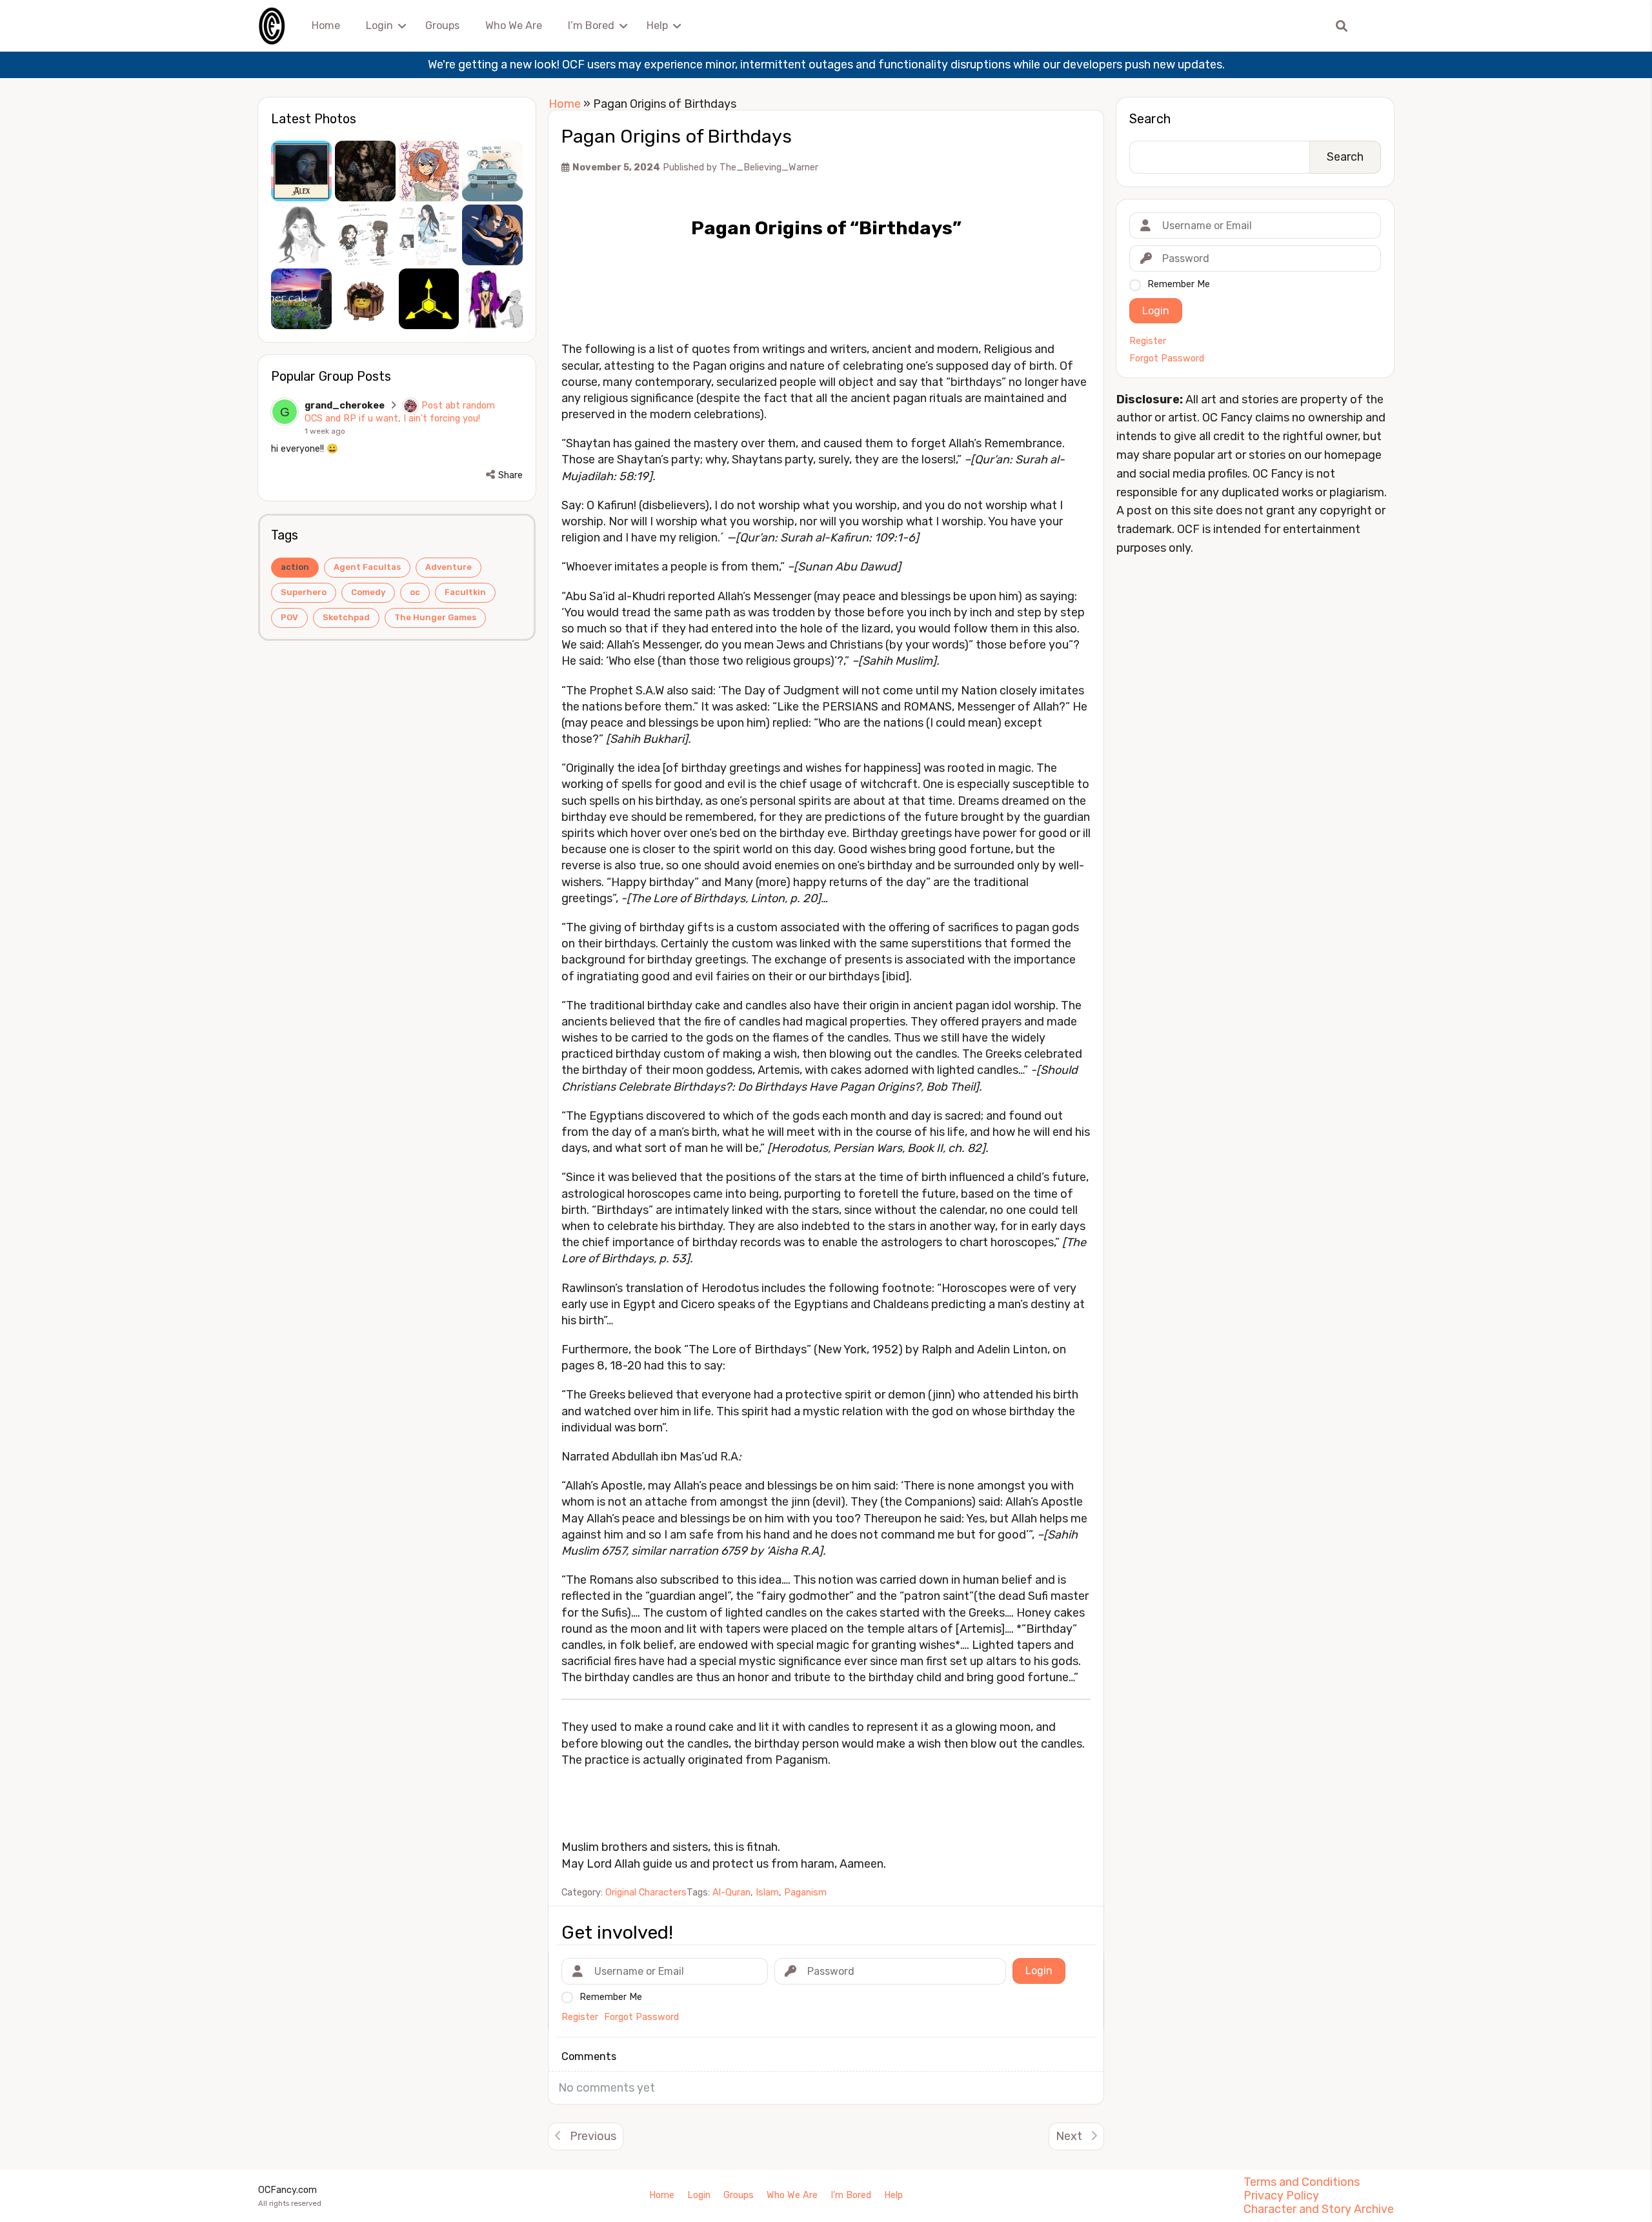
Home (326, 25)
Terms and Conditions (1302, 2182)
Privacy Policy (1281, 2196)
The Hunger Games (435, 617)
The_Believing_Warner (769, 167)
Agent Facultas (367, 567)
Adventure (448, 567)
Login (379, 25)
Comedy (368, 592)
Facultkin (465, 592)
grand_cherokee (345, 406)
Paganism (805, 1893)
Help (657, 25)
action (295, 567)
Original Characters (646, 1893)
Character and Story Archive (1319, 2209)
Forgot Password (1167, 359)
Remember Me (1179, 284)
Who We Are (514, 25)
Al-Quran (731, 1893)
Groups (442, 25)
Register (1148, 341)
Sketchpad (346, 617)
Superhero (304, 592)
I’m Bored (591, 25)
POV (289, 617)
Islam (767, 1893)
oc (415, 592)
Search (1150, 119)
